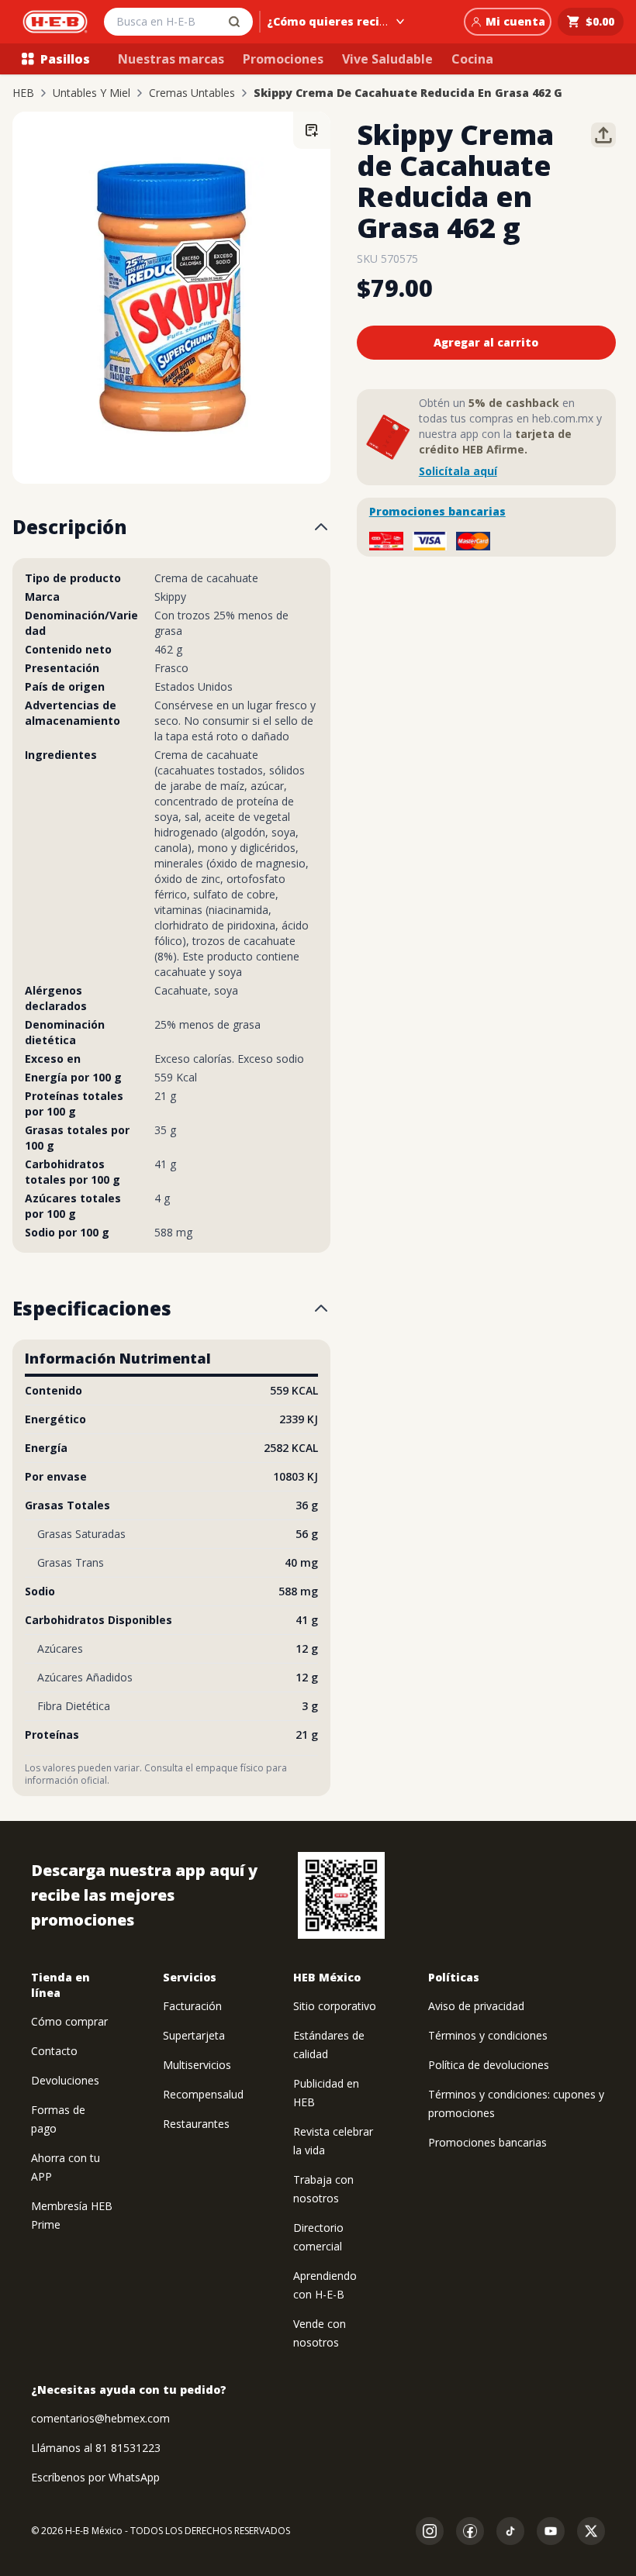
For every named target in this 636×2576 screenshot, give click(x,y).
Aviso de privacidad (476, 2006)
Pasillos (65, 59)
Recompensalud (203, 2094)
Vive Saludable (387, 59)
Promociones (283, 59)
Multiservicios (197, 2065)
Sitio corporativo (335, 2006)
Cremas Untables (192, 93)
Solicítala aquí (458, 471)
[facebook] (470, 2531)
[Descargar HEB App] (341, 1895)
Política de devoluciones (489, 2065)
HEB (23, 93)
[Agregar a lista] (312, 130)
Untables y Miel (92, 93)
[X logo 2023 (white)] (591, 2531)
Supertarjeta (194, 2035)
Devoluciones (65, 2080)
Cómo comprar (69, 2021)
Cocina (472, 59)
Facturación (192, 2006)
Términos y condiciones (488, 2035)
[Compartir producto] (603, 135)
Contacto (54, 2051)
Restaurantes (196, 2124)
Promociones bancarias (437, 511)
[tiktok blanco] (510, 2531)
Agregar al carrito (486, 342)
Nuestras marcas (171, 59)
